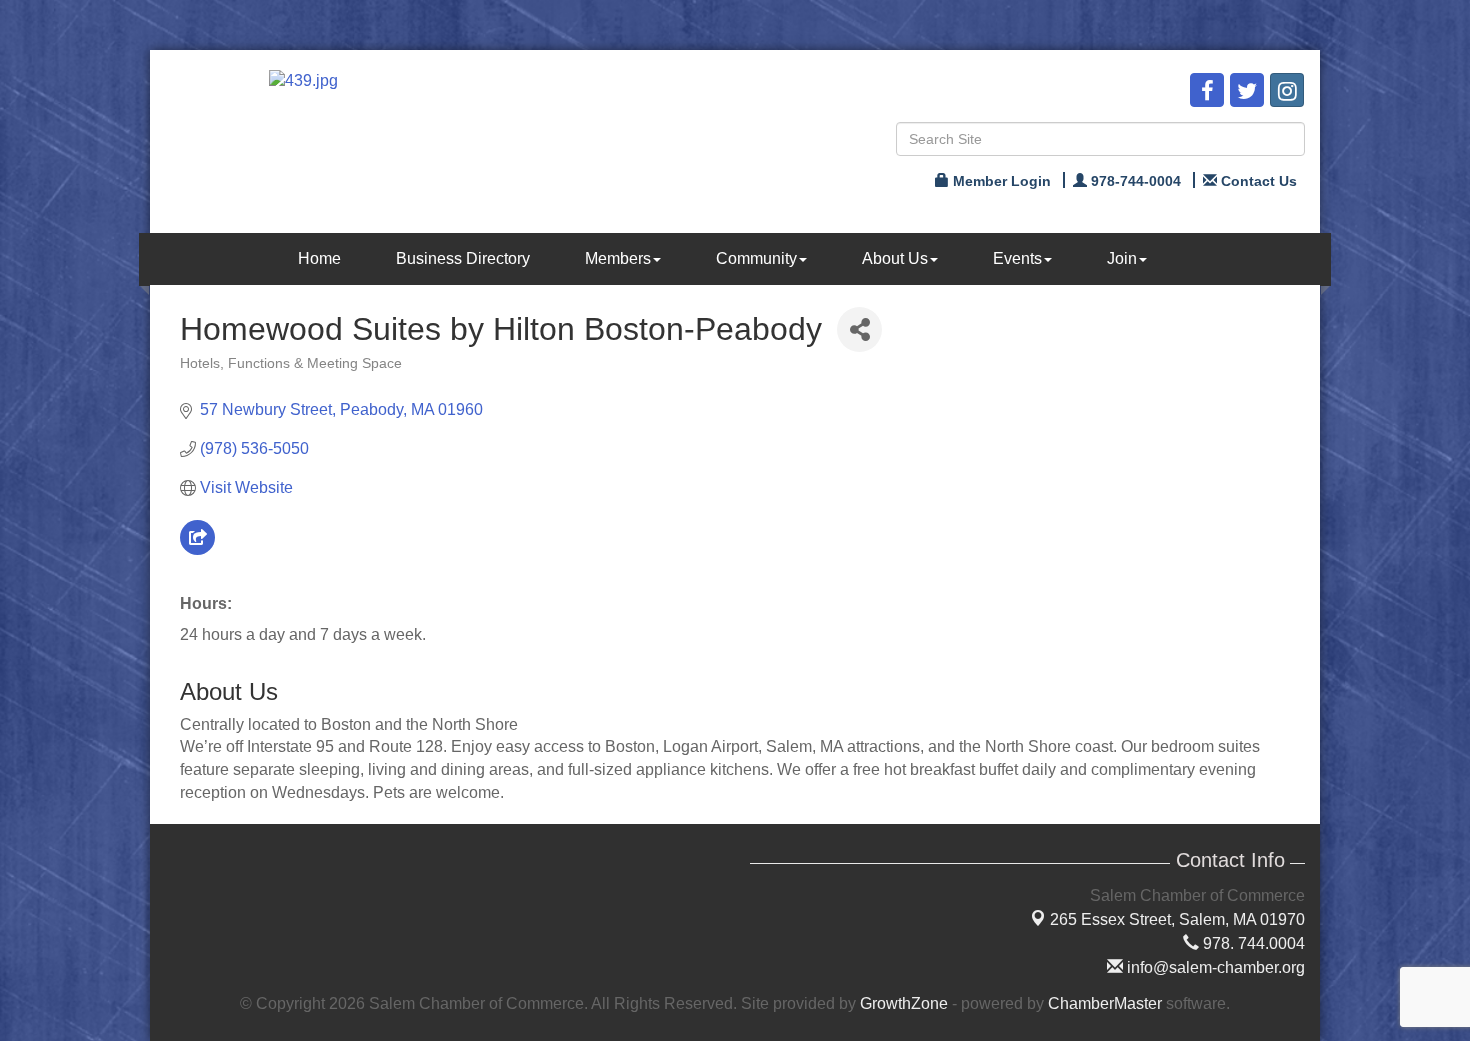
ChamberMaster (1105, 1003)
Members (618, 258)
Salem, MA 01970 (1177, 919)
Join (1122, 258)
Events (1017, 258)
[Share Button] (859, 329)
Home (319, 258)
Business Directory (463, 258)
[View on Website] (197, 549)
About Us (895, 258)
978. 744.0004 (1252, 943)
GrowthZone (904, 1003)
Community (756, 258)
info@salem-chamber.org (1214, 967)
